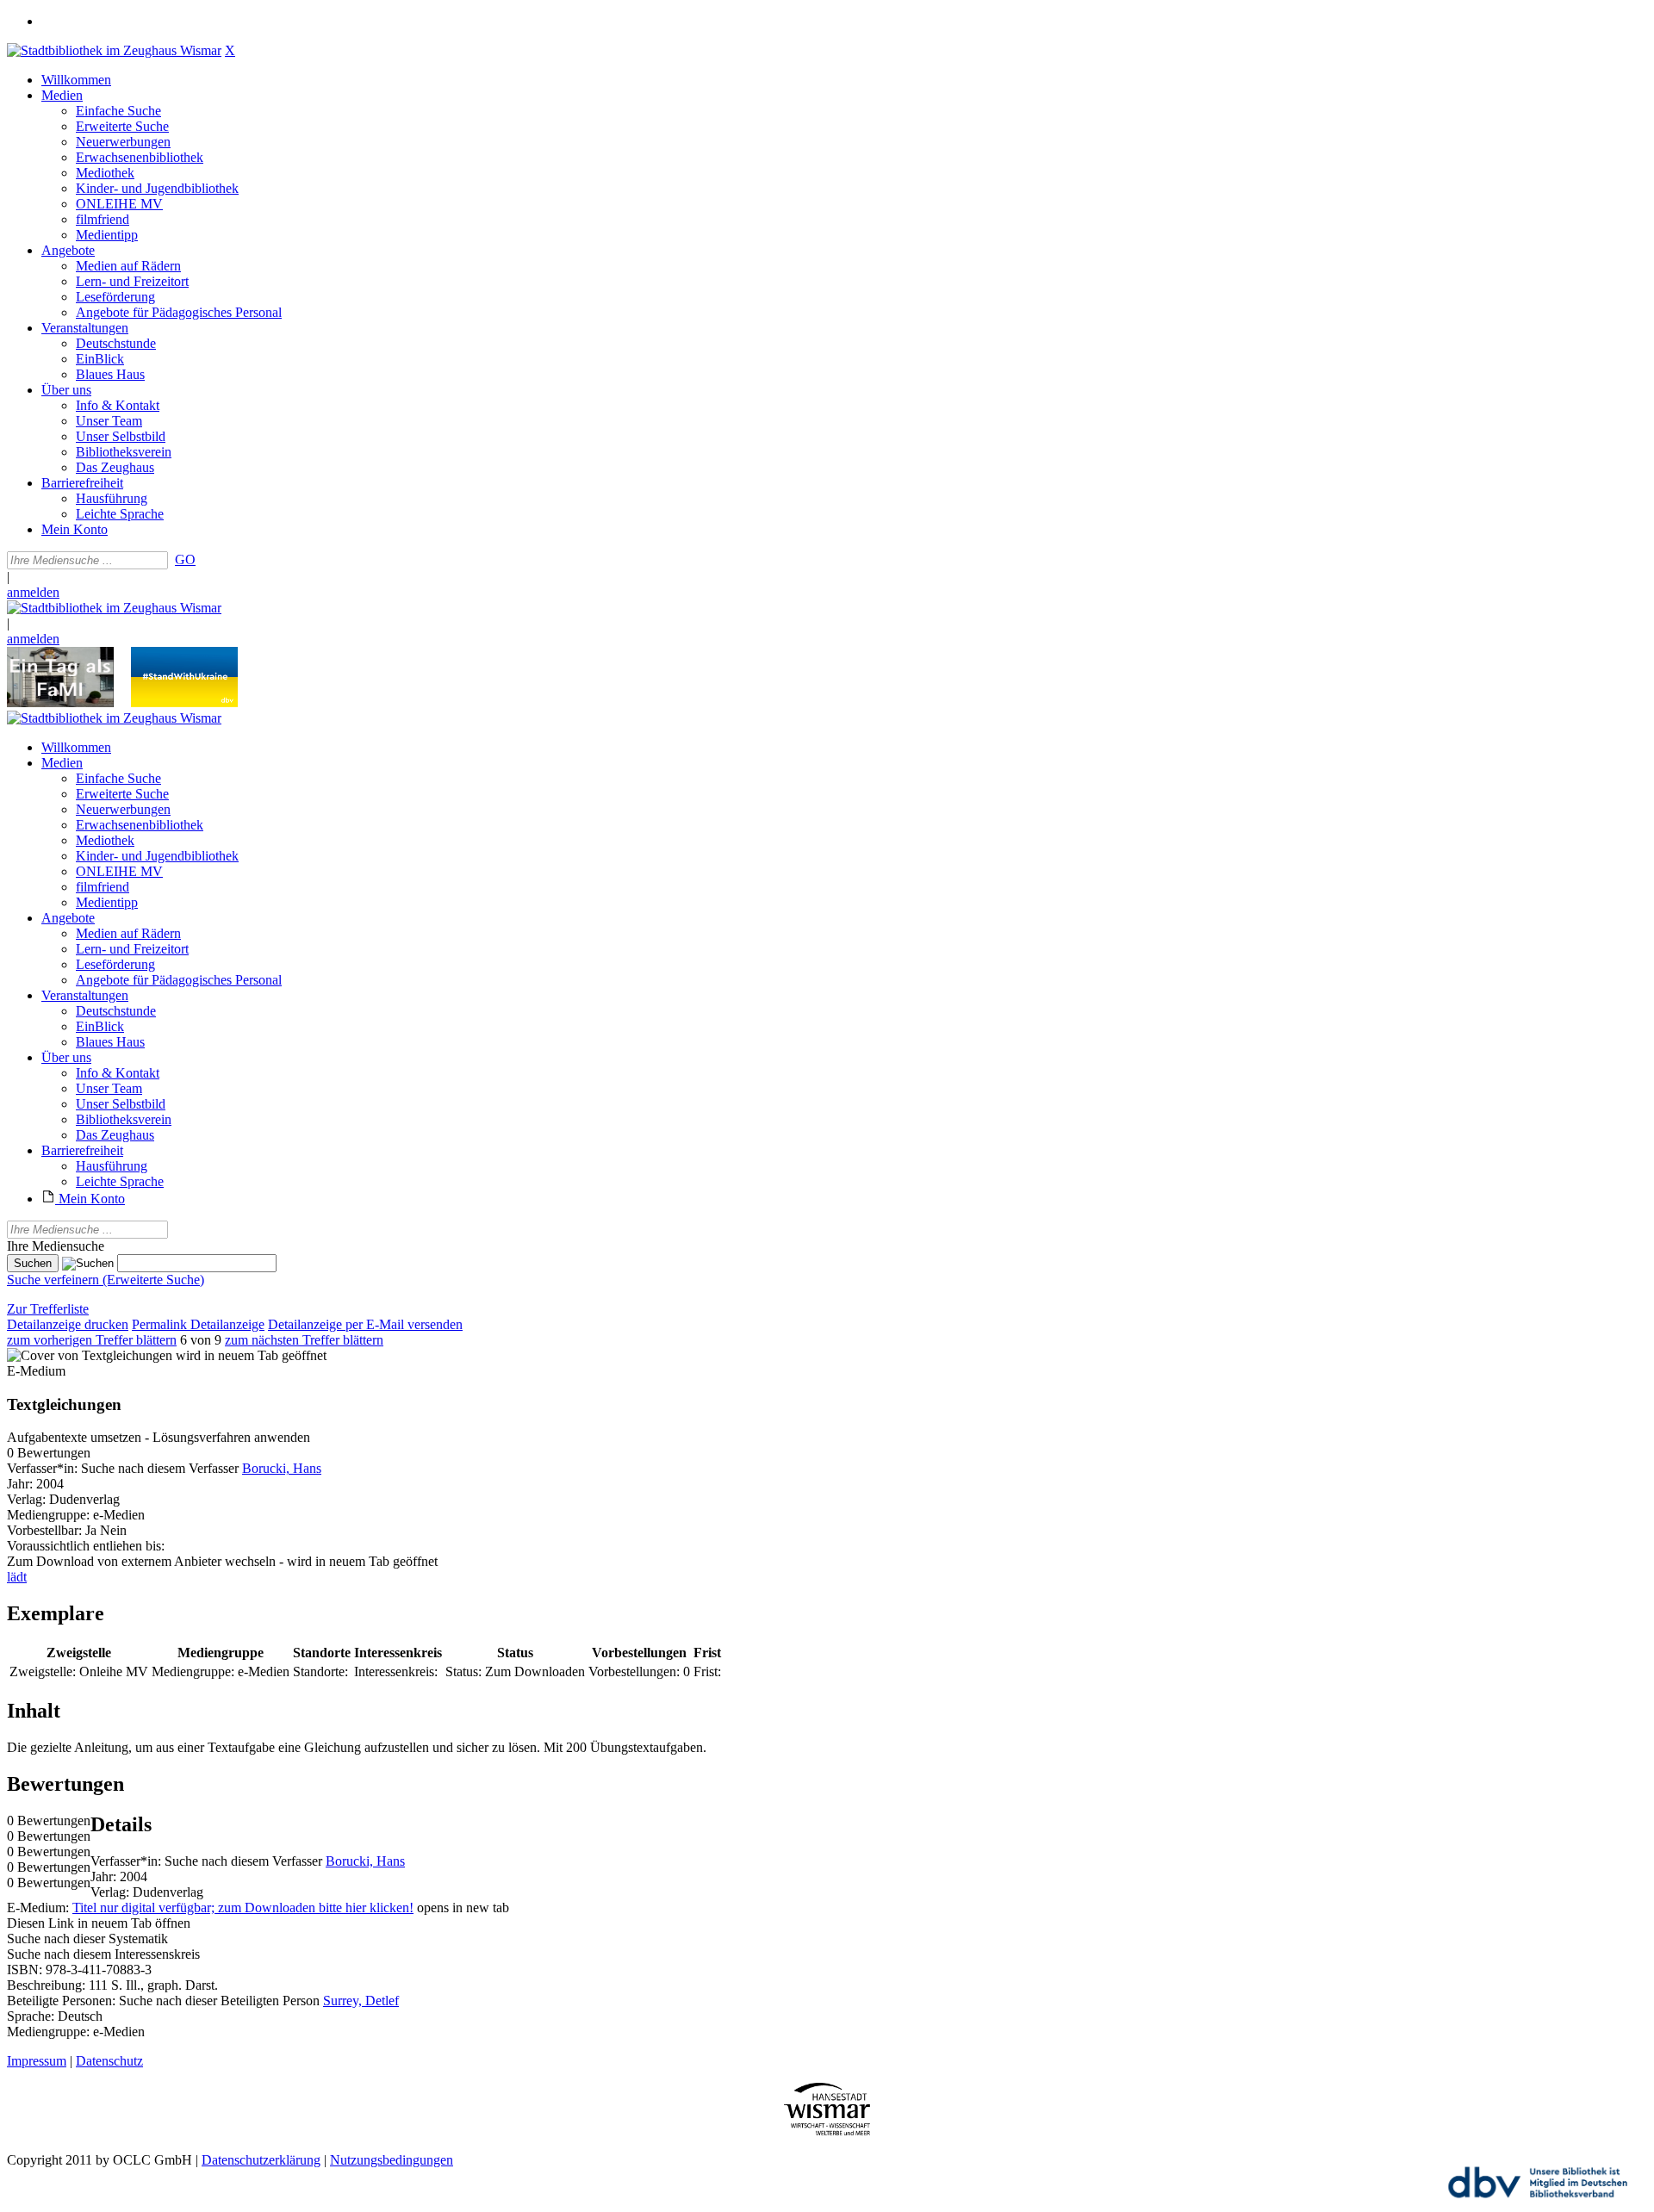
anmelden (33, 592)
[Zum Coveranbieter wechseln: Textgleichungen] (90, 1355)
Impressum (37, 2061)
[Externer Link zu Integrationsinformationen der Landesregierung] (184, 702)
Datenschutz (109, 2061)
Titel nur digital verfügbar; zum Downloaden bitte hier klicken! (243, 1908)
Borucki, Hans (282, 1468)
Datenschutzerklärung (261, 2160)
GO (185, 559)
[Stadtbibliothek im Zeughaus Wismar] (114, 50)
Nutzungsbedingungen (392, 2160)
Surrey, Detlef (361, 2001)
